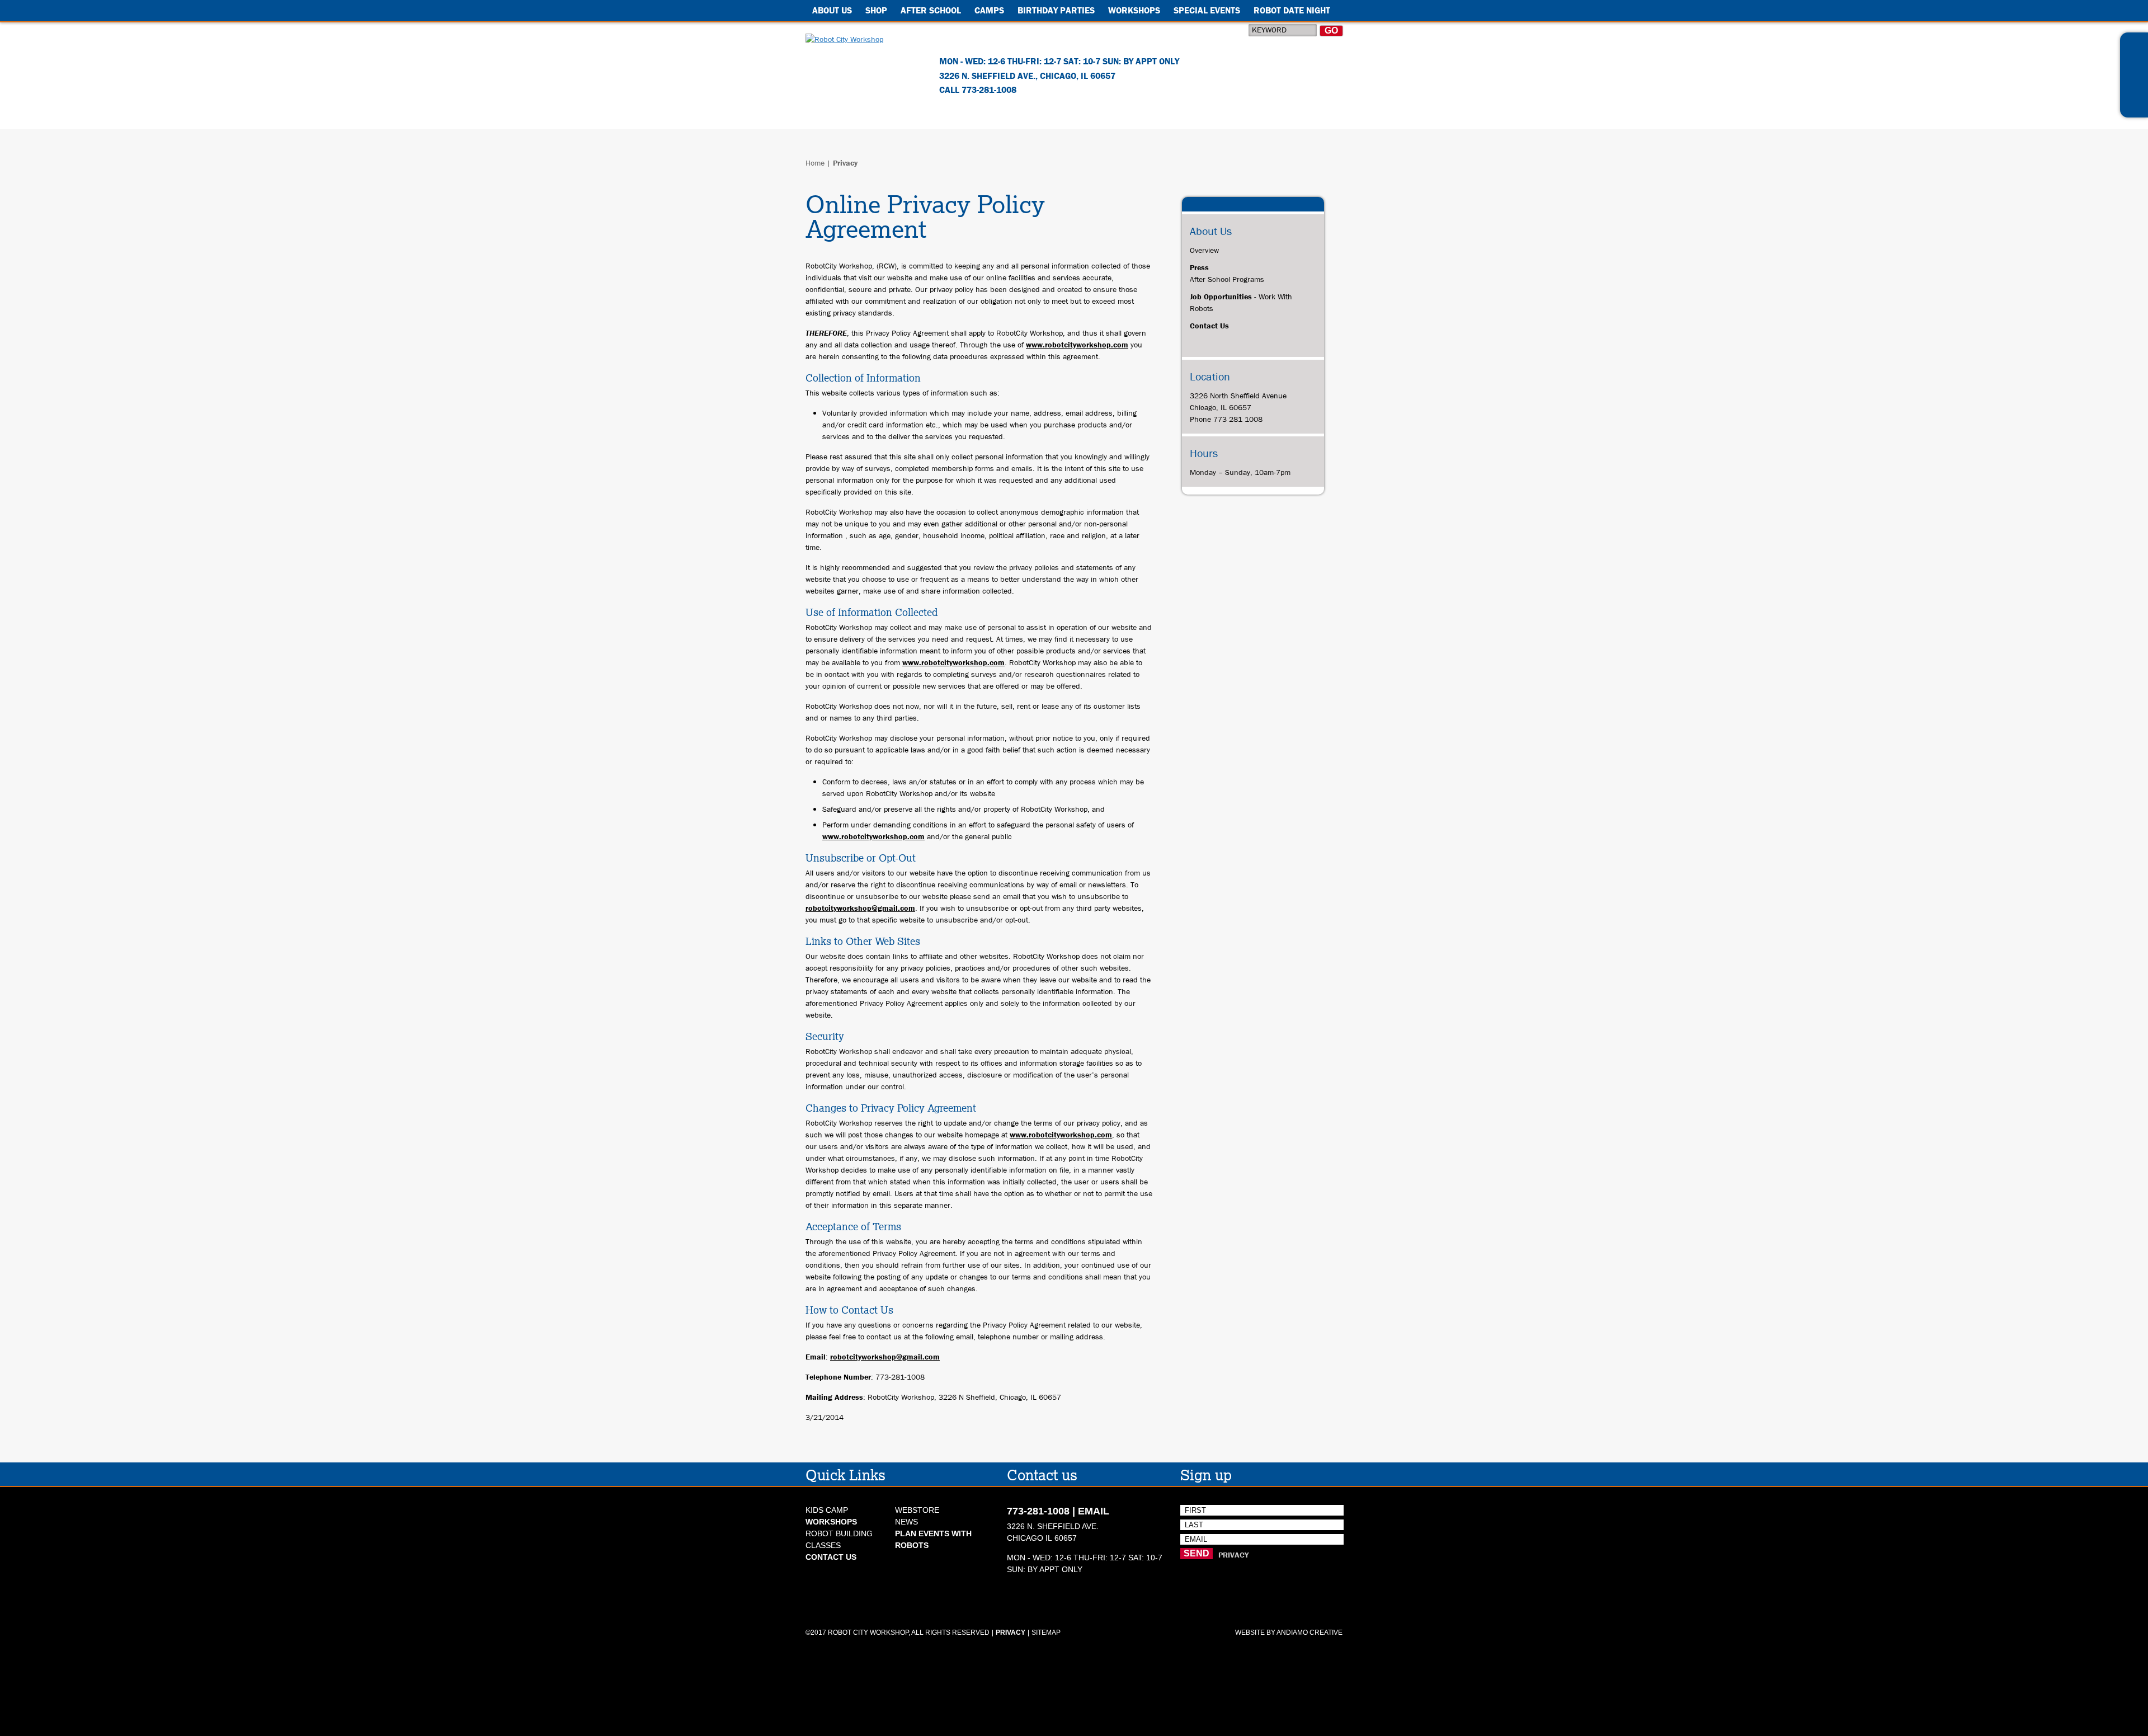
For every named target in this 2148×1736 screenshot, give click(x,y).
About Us (832, 10)
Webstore (917, 1510)
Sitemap (1046, 1633)
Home (815, 163)
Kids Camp (827, 1510)
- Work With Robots (1241, 302)
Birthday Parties (1056, 10)
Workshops (1134, 10)
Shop (876, 10)
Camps (989, 10)
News (906, 1522)
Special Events (1207, 10)
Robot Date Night (1292, 10)
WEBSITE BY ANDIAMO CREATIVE (1289, 1633)
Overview (1204, 250)
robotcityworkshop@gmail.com (860, 908)
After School (931, 10)
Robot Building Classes (839, 1533)
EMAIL (1094, 1511)
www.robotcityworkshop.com (1077, 345)
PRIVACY (1233, 1555)
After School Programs (1227, 273)
